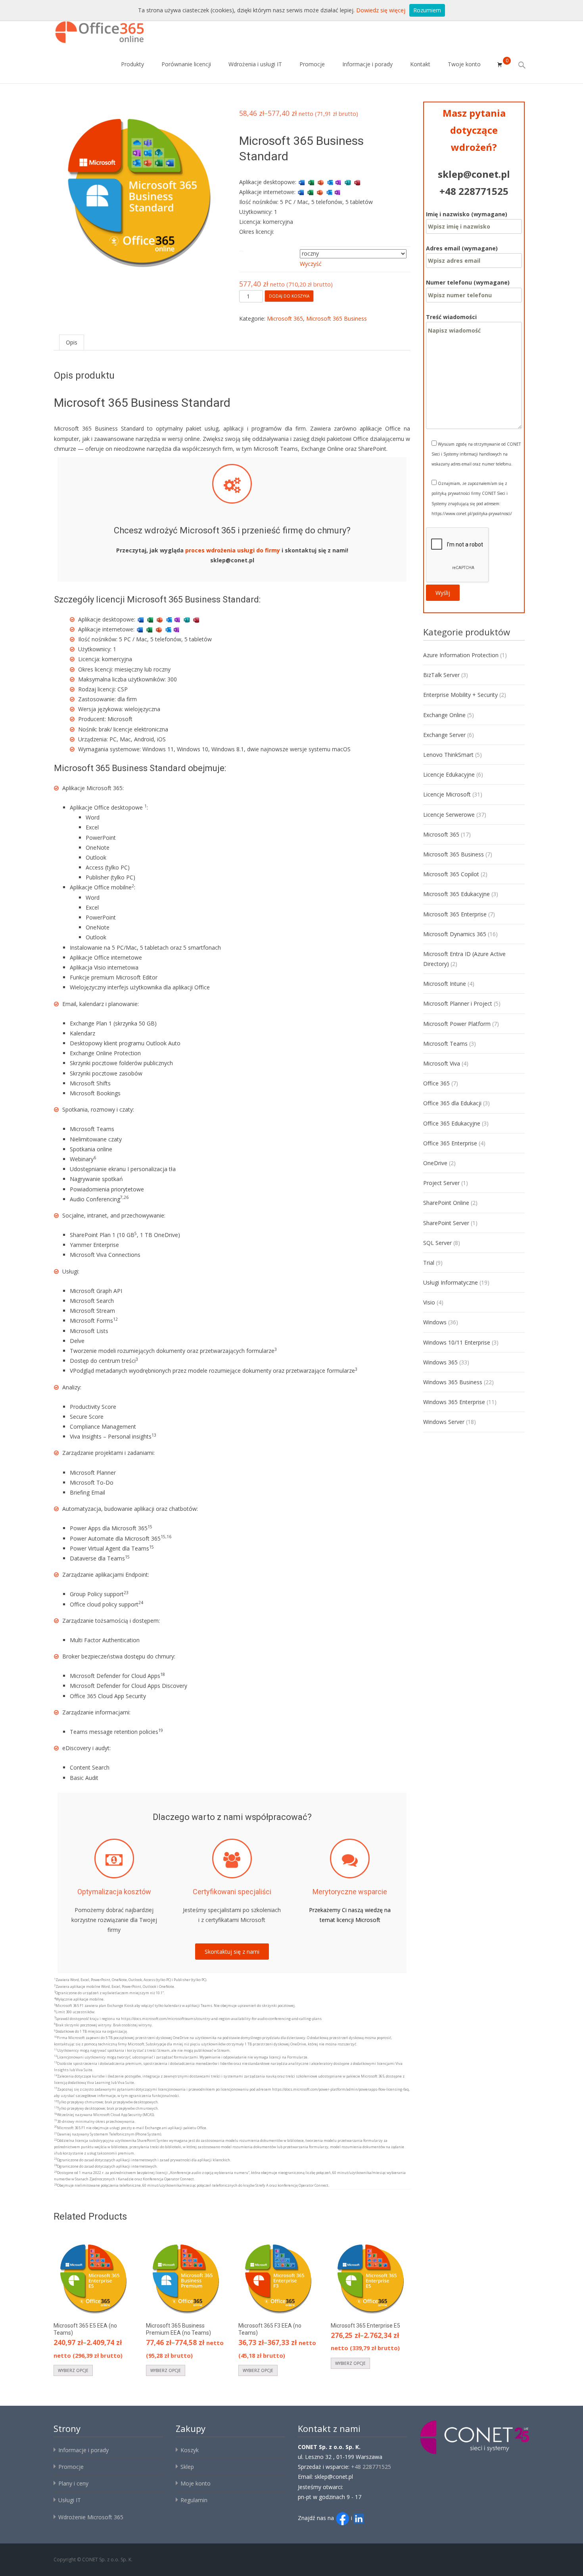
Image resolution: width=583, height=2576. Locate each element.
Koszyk (190, 2450)
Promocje (312, 64)
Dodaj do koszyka (289, 296)
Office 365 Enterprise (450, 1143)
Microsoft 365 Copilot (451, 874)
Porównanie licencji (186, 64)
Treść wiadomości (451, 317)
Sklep (187, 2467)
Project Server (441, 1183)
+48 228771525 (474, 191)
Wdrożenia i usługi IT (255, 64)
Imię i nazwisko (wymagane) (467, 214)
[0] (500, 65)
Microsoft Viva (442, 1063)
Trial (429, 1263)
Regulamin (194, 2500)
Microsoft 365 (285, 318)
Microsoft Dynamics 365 (455, 934)
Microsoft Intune (445, 984)
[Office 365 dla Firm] (94, 30)
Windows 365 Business (453, 1382)
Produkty (132, 64)
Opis (72, 342)
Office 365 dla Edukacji (452, 1103)
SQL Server (437, 1243)
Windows (435, 1322)
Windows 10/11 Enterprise (457, 1342)
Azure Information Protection (461, 655)
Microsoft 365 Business (337, 318)
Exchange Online (444, 715)
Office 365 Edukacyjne (452, 1123)
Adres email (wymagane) (462, 248)
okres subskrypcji (270, 249)
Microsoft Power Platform (457, 1024)
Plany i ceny (73, 2483)
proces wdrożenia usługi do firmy (233, 550)
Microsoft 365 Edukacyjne (456, 894)
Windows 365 (440, 1362)
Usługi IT (70, 2500)
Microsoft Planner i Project (458, 1003)
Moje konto (196, 2483)
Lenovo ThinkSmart (448, 755)
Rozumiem (427, 10)
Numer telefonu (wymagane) (468, 282)
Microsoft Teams (445, 1044)
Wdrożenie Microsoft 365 (91, 2517)
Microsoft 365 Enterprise (455, 914)
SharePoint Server (446, 1223)
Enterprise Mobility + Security (460, 695)
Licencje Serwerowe (449, 815)
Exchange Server (444, 735)
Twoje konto (464, 64)
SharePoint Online (446, 1203)
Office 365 (436, 1083)
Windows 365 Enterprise (454, 1402)
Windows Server (444, 1422)
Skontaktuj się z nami (232, 1952)
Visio (429, 1302)
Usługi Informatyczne (451, 1282)
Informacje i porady (367, 64)
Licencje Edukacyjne (449, 774)
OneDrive (435, 1163)
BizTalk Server (441, 675)
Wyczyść (311, 264)
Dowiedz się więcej (381, 10)
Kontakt (420, 64)
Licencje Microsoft (447, 794)
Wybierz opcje (73, 2370)
